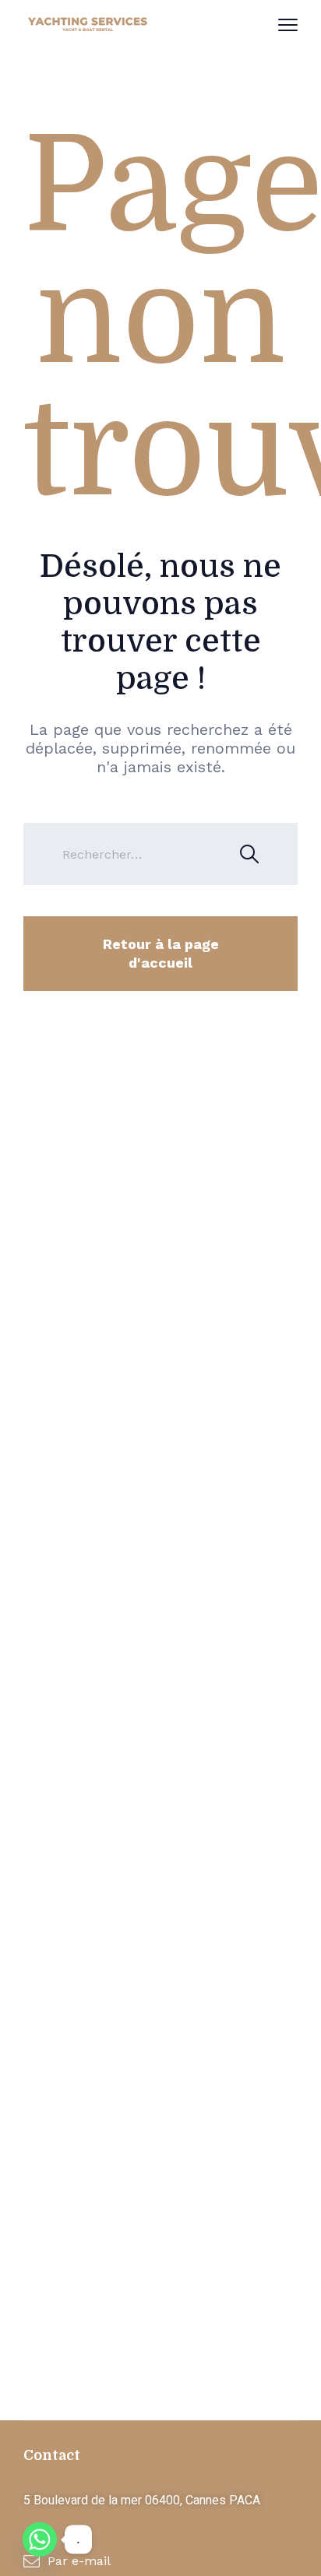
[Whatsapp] (40, 2539)
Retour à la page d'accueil (161, 953)
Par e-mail (79, 2561)
